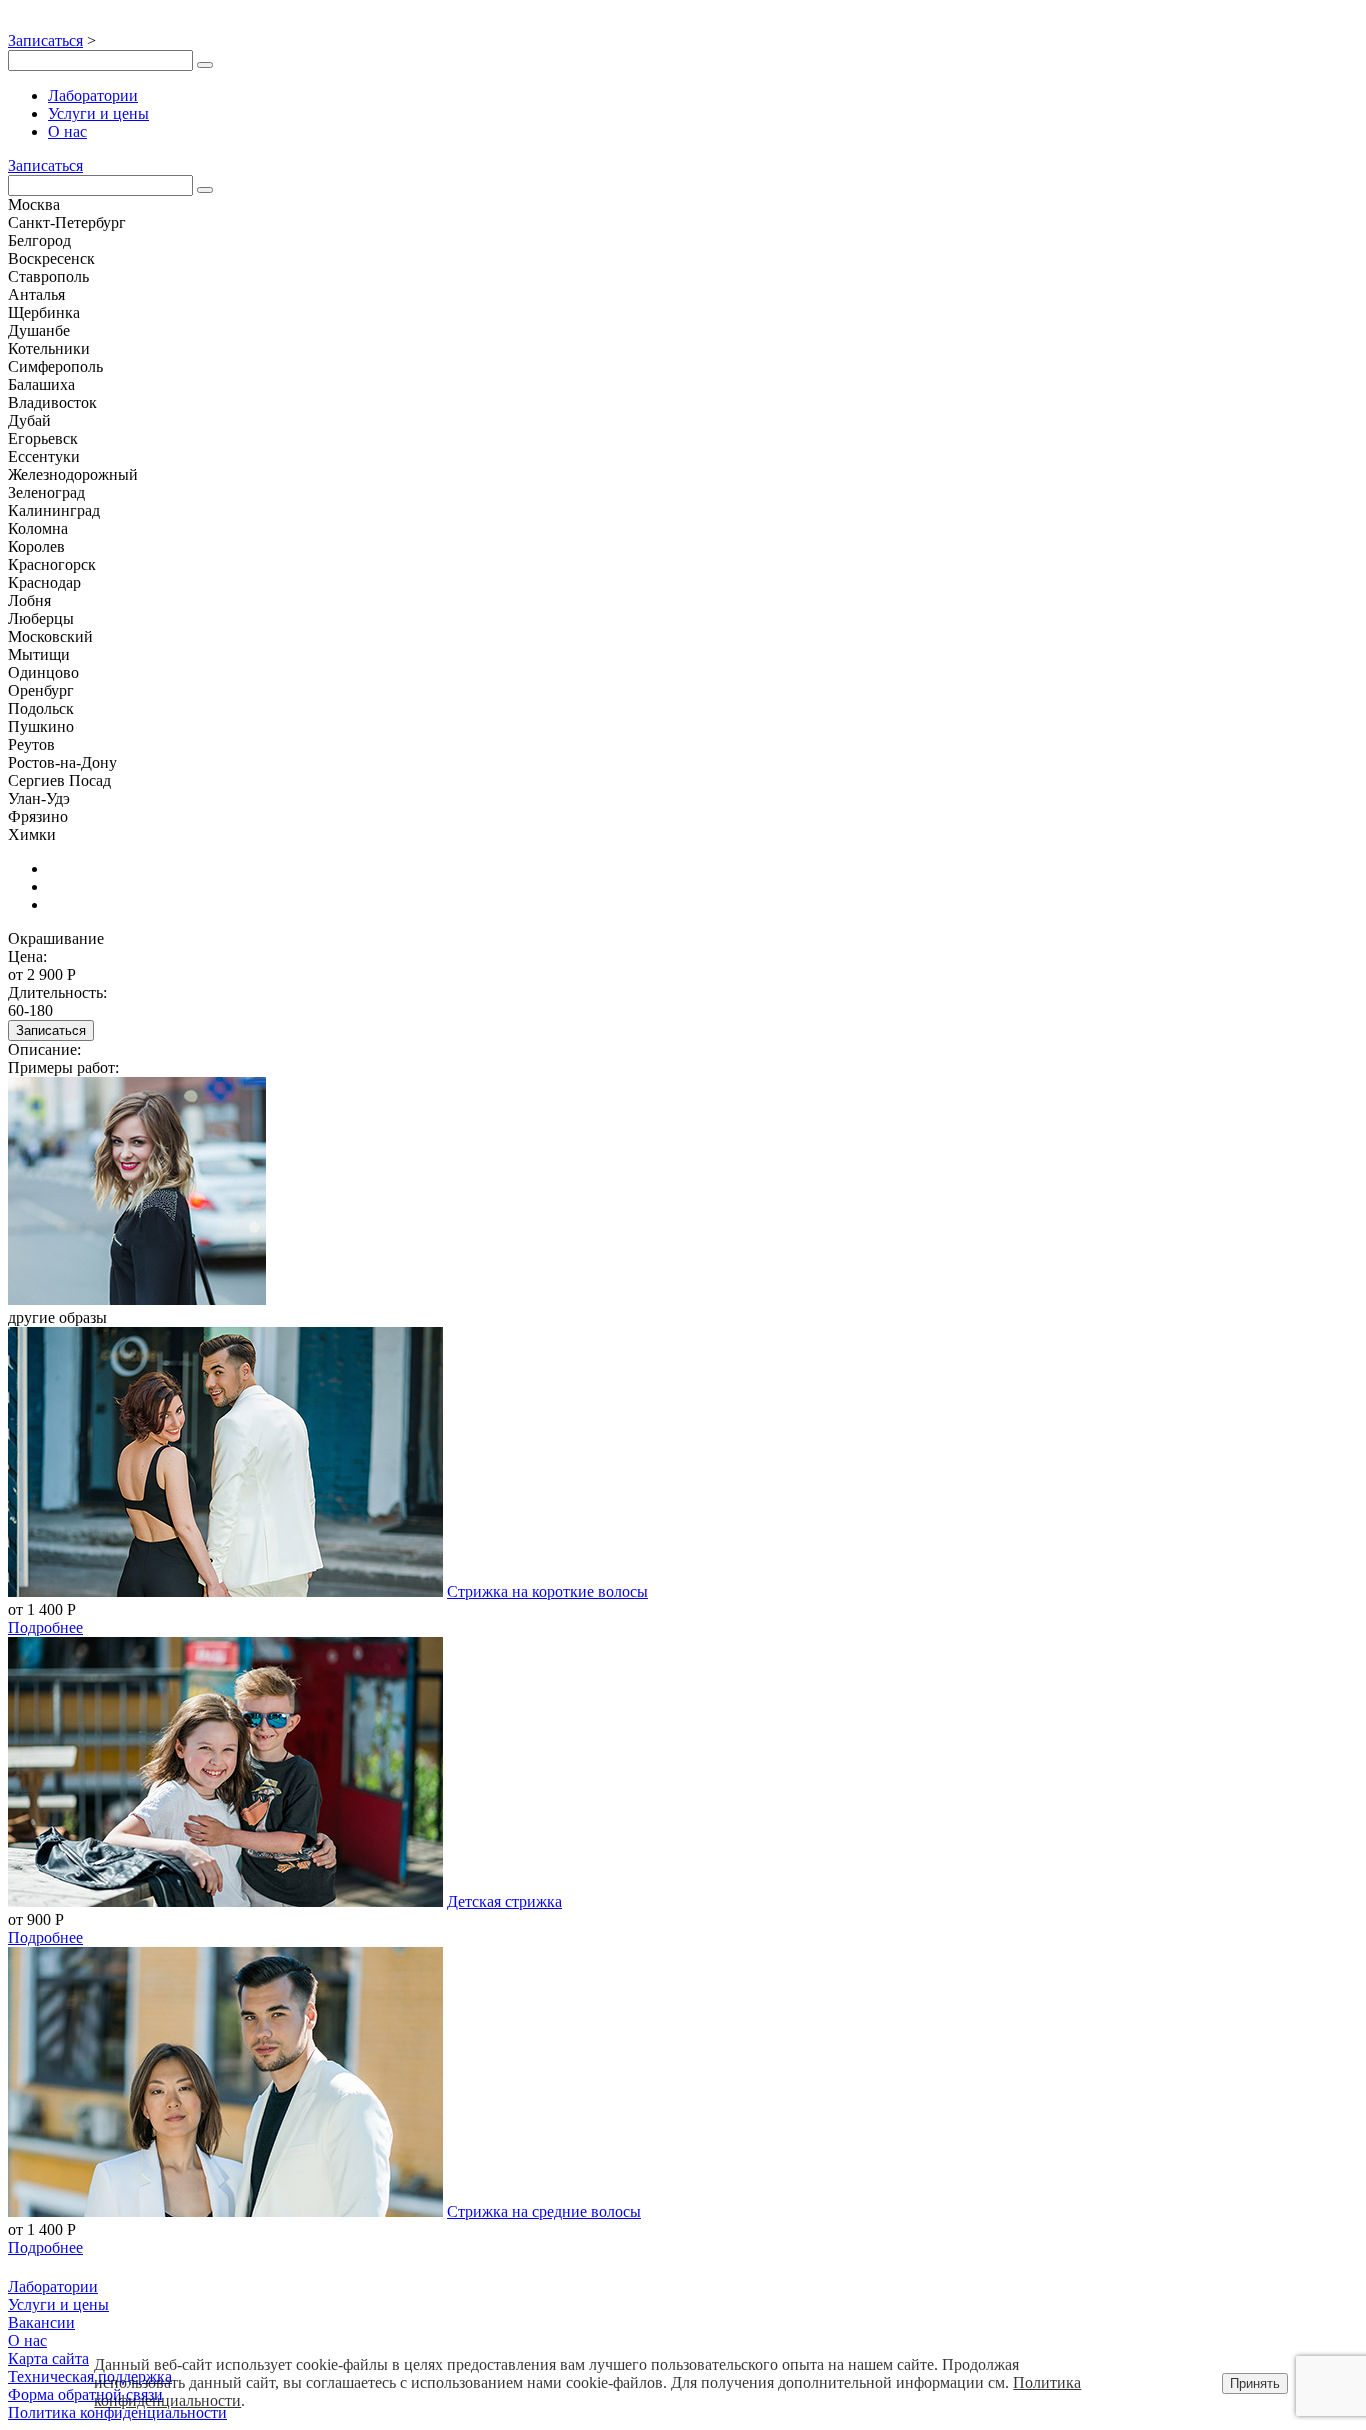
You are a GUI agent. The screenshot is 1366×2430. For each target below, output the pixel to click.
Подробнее (45, 1627)
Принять (1255, 2383)
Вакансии (41, 2322)
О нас (67, 131)
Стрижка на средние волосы (544, 2211)
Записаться (45, 40)
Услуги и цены (98, 113)
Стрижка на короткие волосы (547, 1591)
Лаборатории (93, 95)
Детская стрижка (504, 1901)
